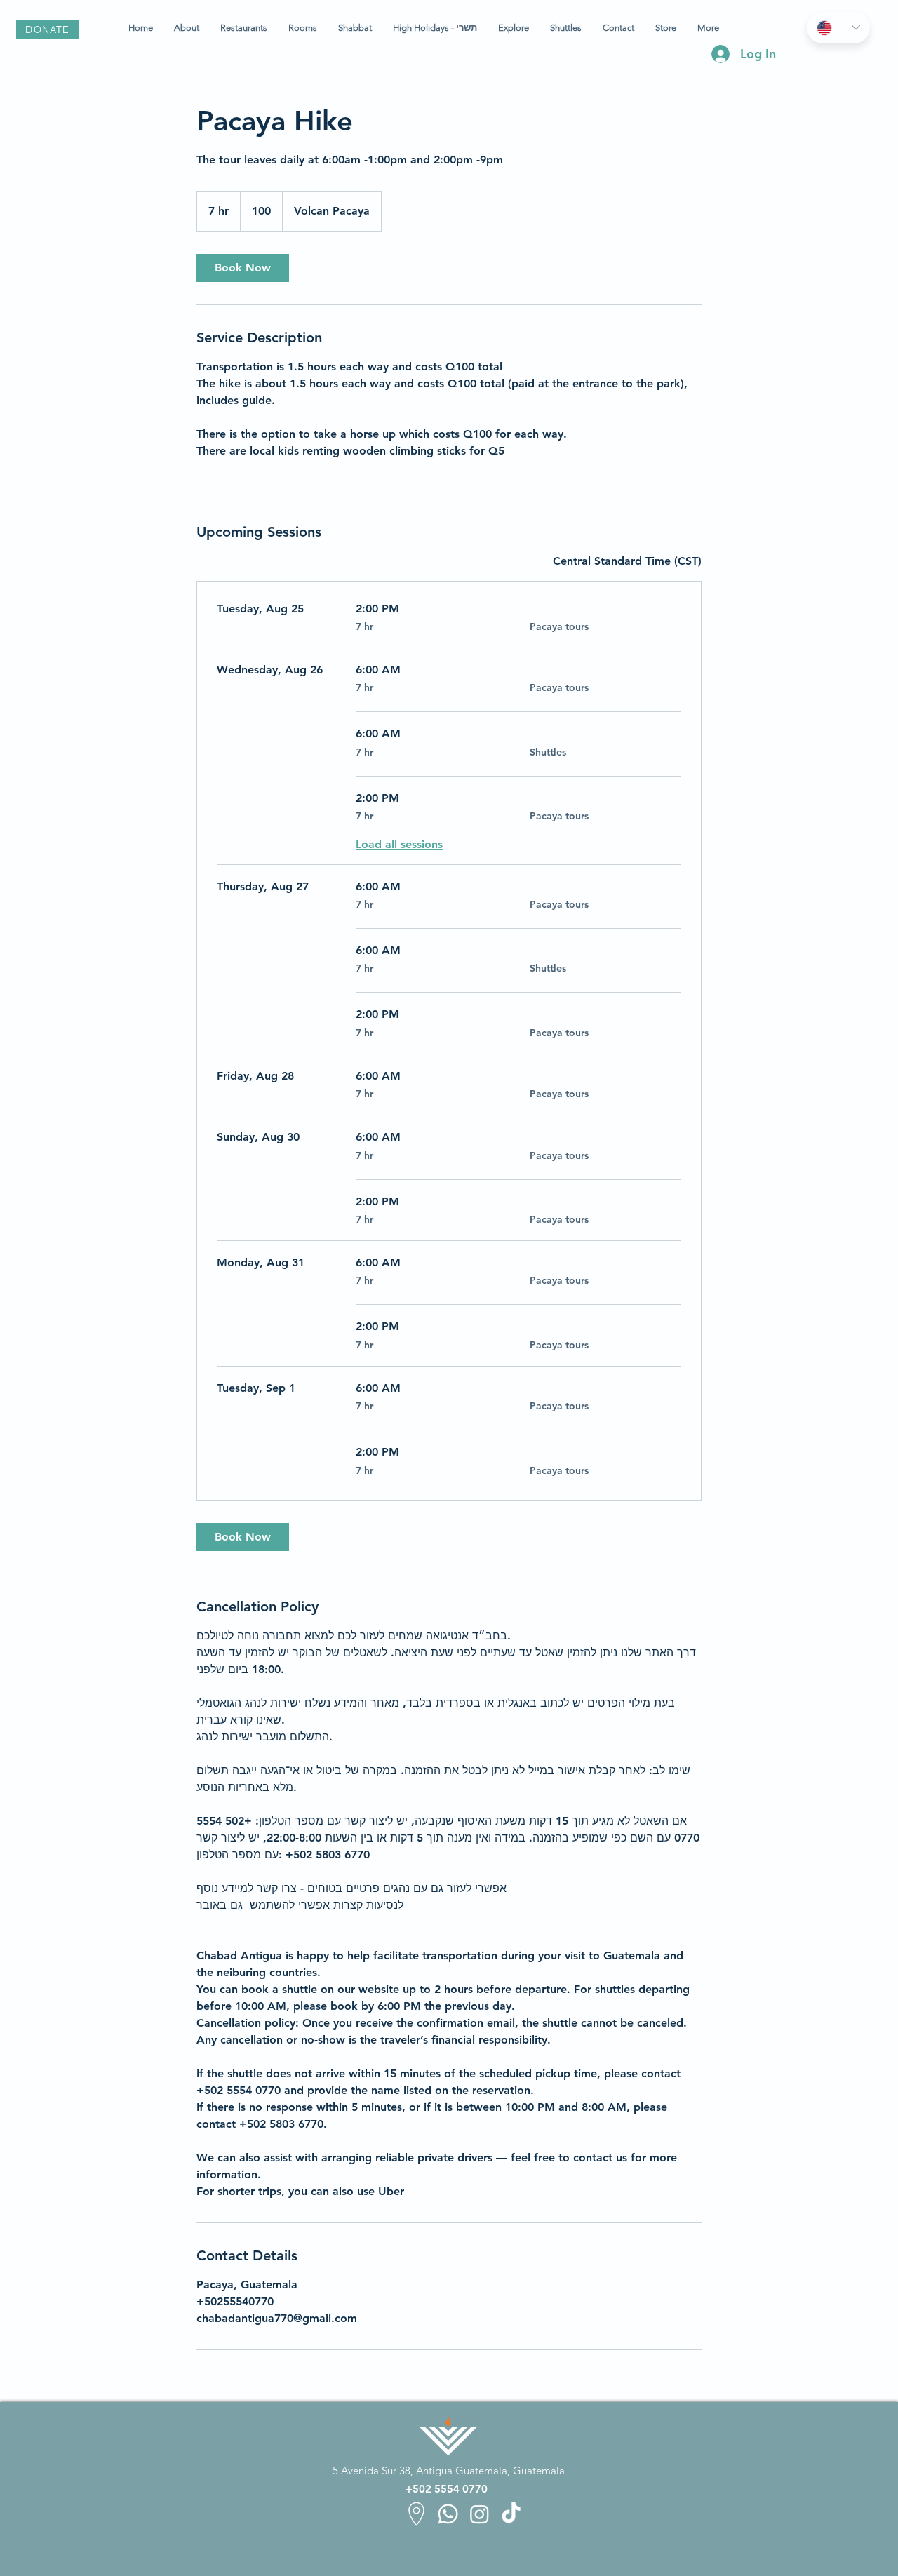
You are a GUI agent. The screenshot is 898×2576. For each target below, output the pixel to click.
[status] (627, 561)
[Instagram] (480, 2514)
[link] (243, 268)
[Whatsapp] (448, 2514)
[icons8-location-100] (416, 2514)
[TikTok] (511, 2514)
